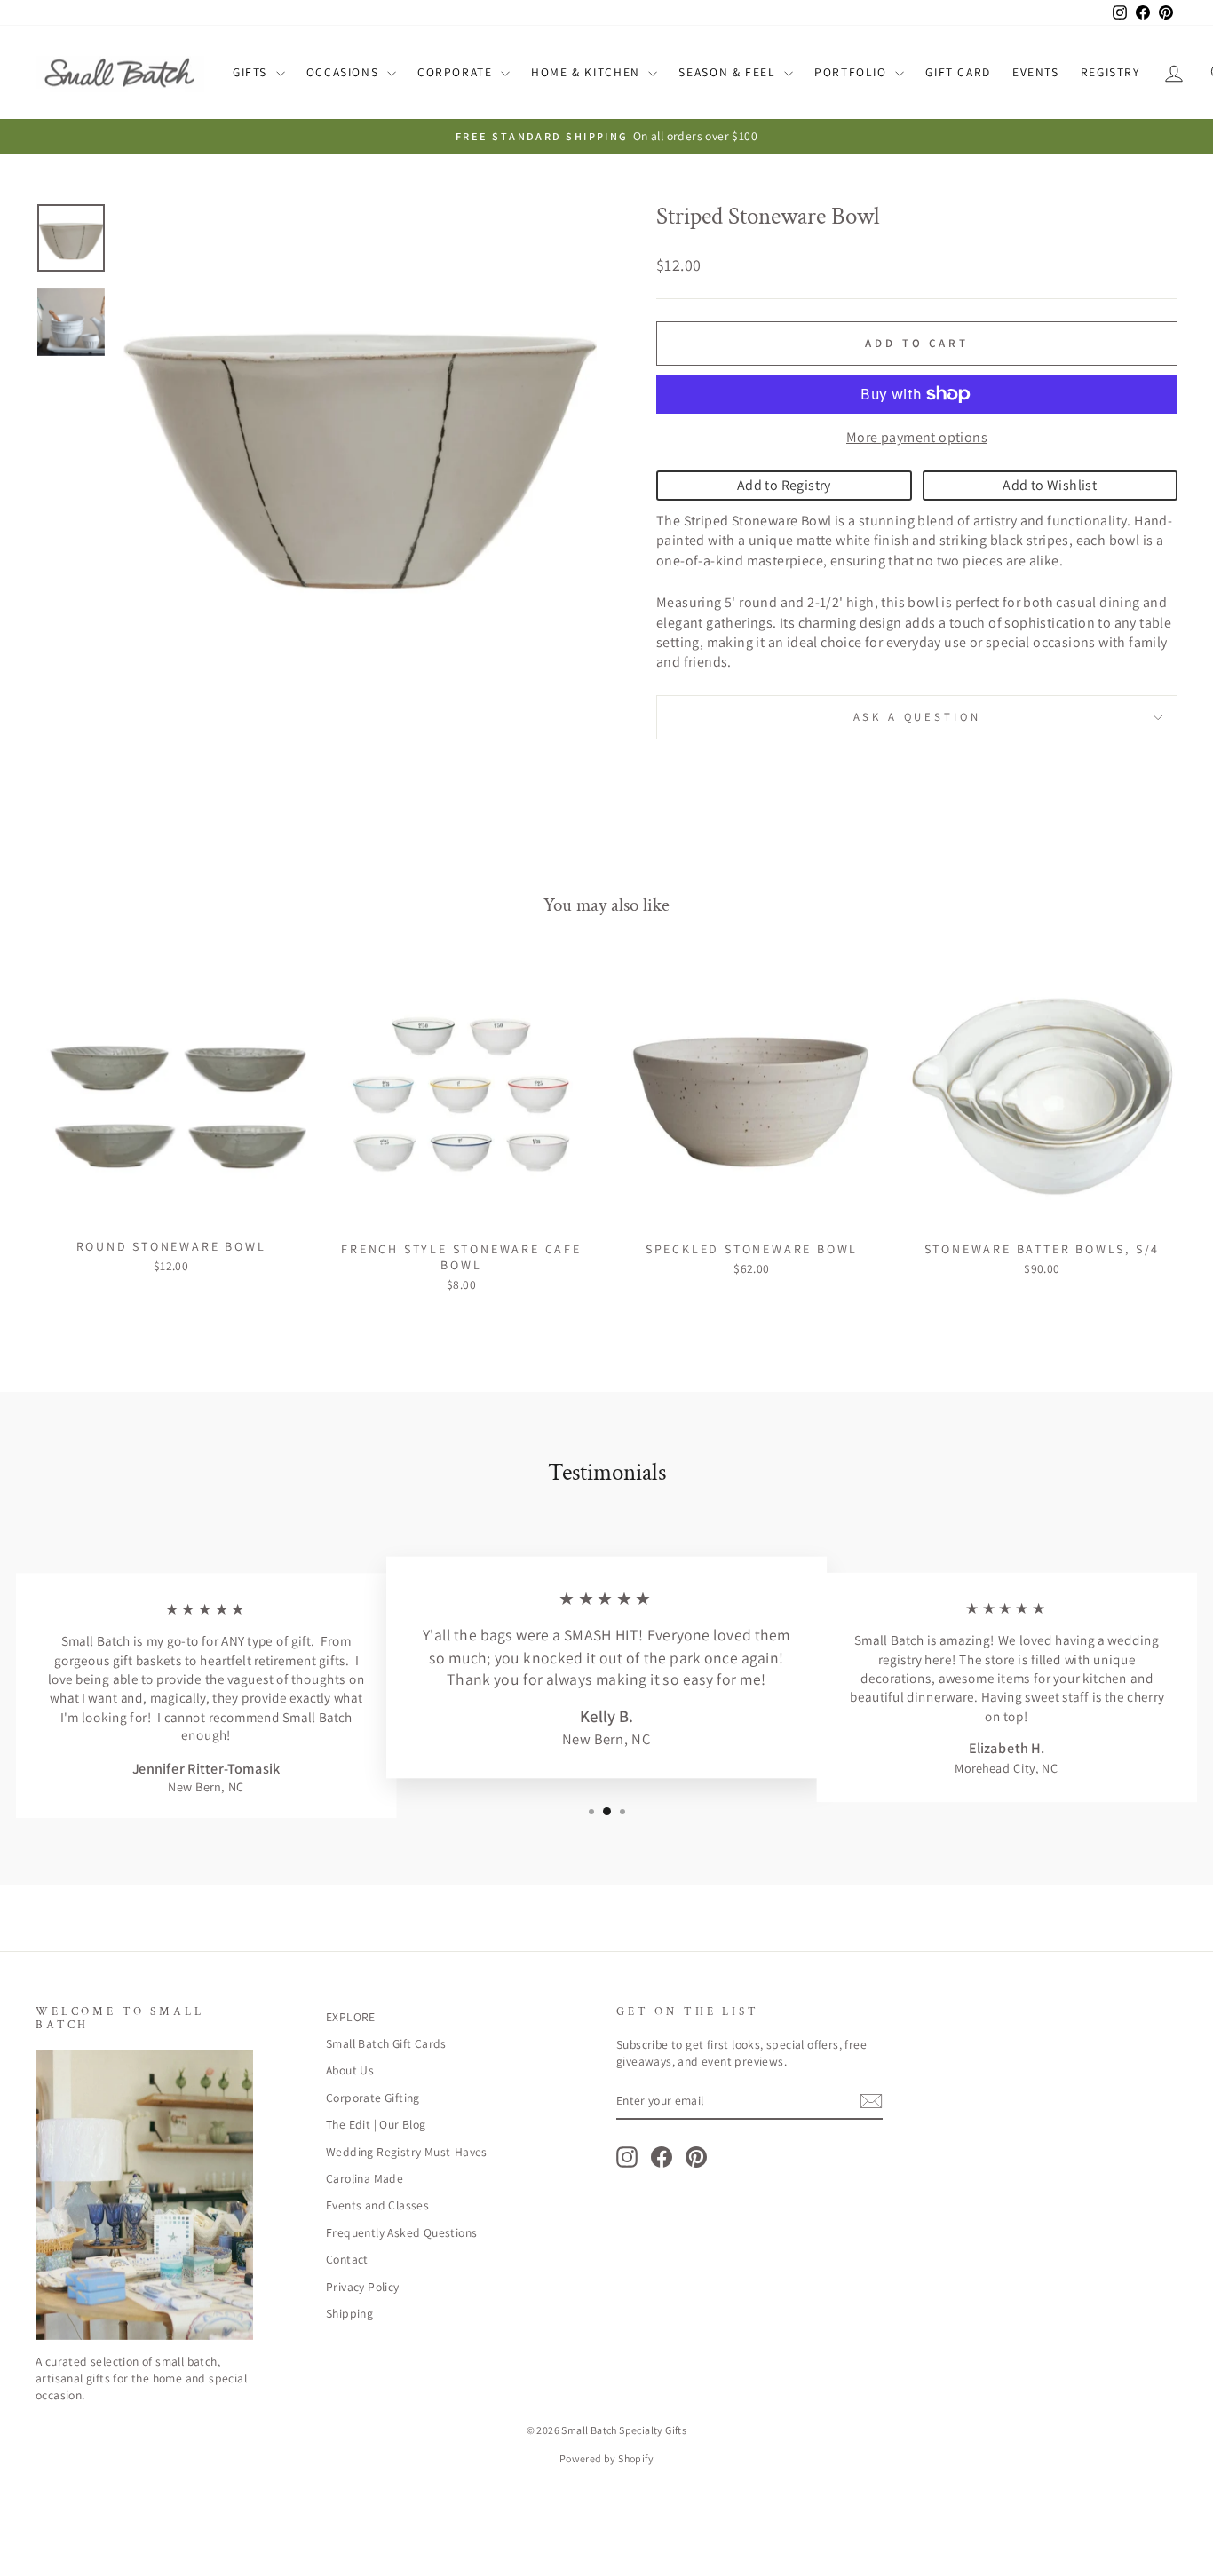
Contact (347, 2259)
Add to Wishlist (1050, 485)
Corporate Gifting (373, 2098)
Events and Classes (377, 2205)
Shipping (349, 2313)
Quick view (170, 1209)
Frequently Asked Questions (401, 2232)
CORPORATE (457, 72)
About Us (350, 2070)
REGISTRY (1110, 72)
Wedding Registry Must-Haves (407, 2152)
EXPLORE (351, 2017)
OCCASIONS (345, 72)
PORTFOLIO (852, 72)
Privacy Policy (363, 2287)
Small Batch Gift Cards (386, 2043)
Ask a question (917, 717)
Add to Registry (784, 485)
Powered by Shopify (606, 2458)
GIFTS (252, 72)
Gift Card (958, 72)
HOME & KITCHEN (587, 72)
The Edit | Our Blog (376, 2124)
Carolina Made (365, 2178)
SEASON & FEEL (729, 72)
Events (1036, 72)
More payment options (917, 437)
